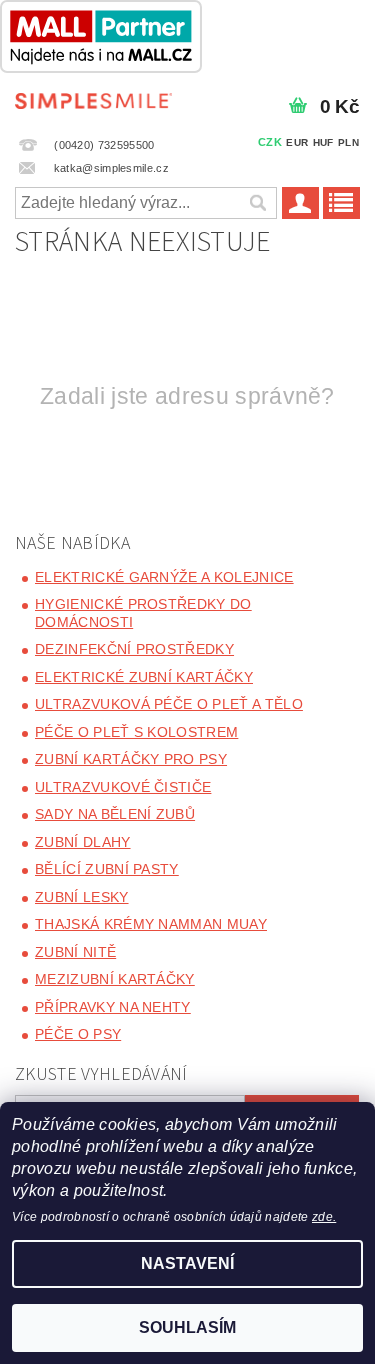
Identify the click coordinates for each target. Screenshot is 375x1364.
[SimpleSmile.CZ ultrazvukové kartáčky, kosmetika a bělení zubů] (94, 99)
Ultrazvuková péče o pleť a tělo (169, 704)
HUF (323, 142)
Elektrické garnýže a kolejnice (164, 577)
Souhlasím (187, 1327)
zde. (324, 1217)
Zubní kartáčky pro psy (131, 759)
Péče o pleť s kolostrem (136, 732)
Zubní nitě (75, 952)
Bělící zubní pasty (107, 869)
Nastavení (187, 1263)
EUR (297, 142)
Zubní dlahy (83, 842)
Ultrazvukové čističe (123, 787)
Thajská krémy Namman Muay (151, 924)
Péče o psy (78, 1034)
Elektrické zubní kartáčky (144, 677)
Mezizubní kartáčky (115, 979)
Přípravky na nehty (113, 1007)
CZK (270, 142)
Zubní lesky (82, 897)
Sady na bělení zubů (115, 814)
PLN (348, 142)
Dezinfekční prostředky (134, 649)
